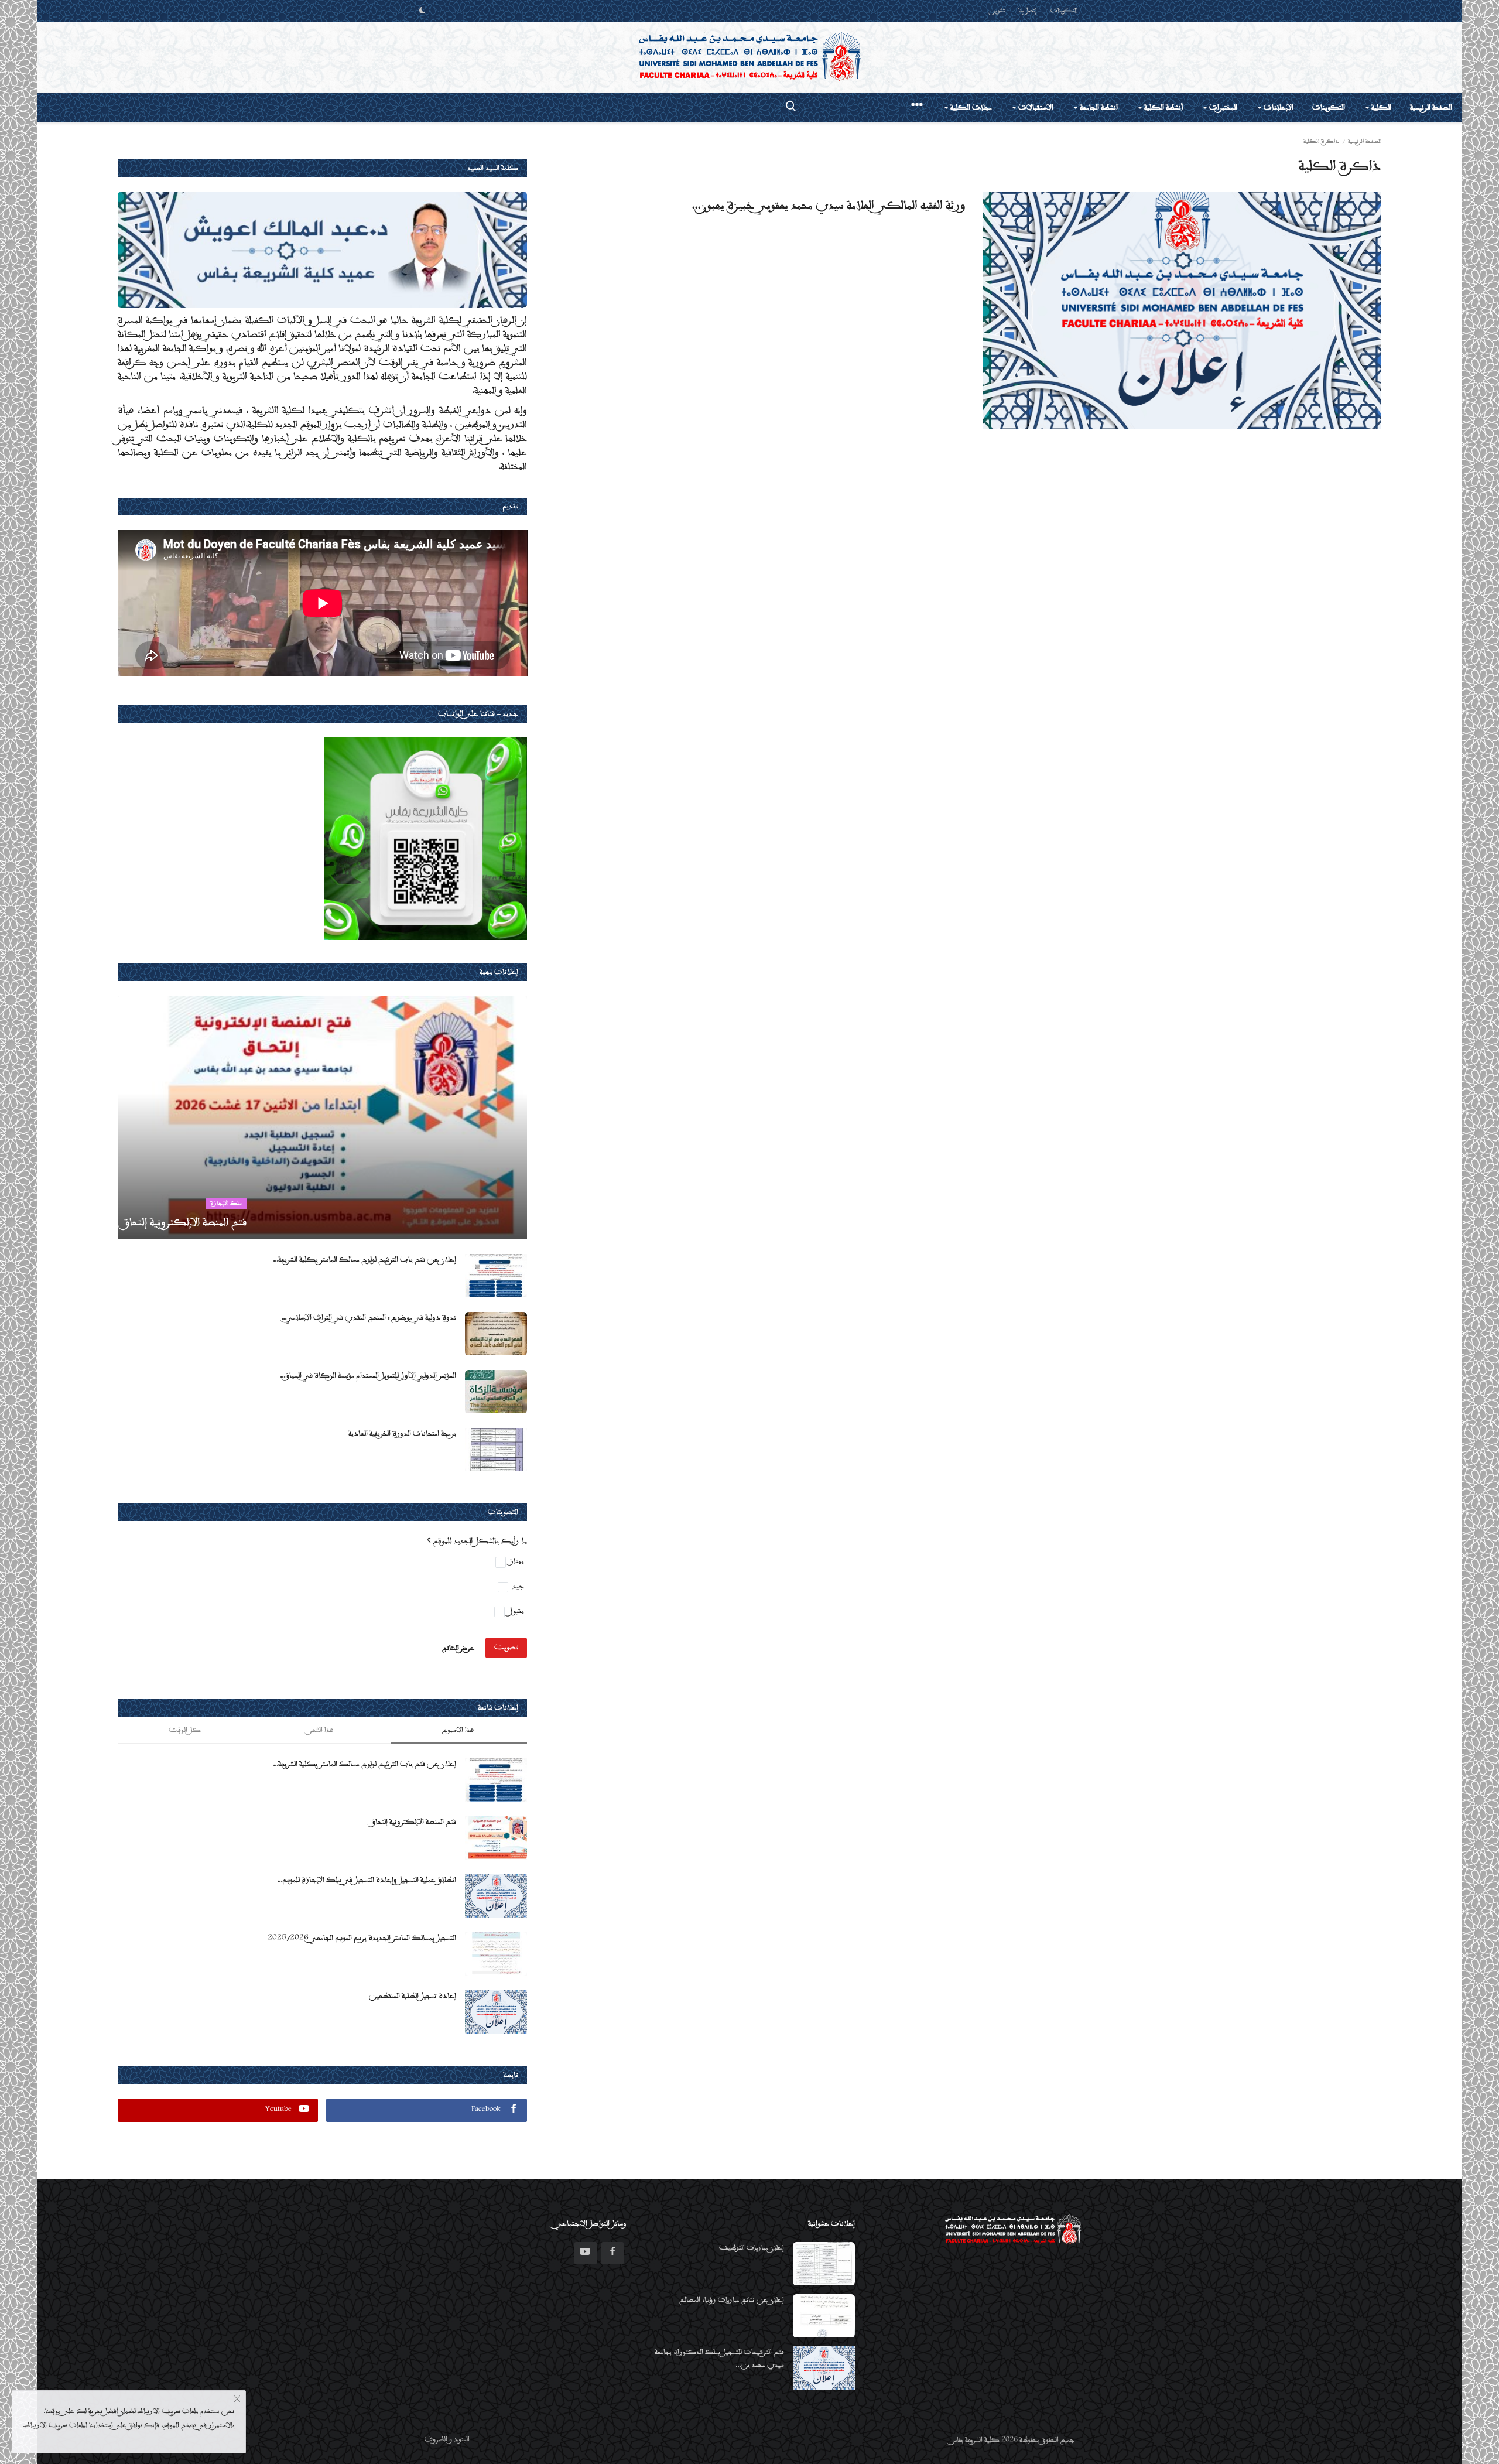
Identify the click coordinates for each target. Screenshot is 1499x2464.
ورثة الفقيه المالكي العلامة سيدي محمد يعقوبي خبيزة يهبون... (829, 206)
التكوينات (1064, 11)
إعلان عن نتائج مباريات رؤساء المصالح (732, 2300)
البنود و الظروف (447, 2440)
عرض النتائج (458, 1648)
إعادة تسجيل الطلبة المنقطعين (413, 1996)
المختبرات (1222, 108)
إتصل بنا (1028, 11)
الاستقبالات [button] (1035, 108)
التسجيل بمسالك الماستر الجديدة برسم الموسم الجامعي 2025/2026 (362, 1938)
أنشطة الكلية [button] (1163, 108)
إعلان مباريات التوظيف (752, 2248)
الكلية (1380, 108)
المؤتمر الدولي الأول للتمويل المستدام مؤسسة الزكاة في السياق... (368, 1376)
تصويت (506, 1648)
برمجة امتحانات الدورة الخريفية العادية (402, 1434)
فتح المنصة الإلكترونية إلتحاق (414, 1822)
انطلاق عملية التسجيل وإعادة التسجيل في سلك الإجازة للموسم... (367, 1880)
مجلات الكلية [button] (970, 108)
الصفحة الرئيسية (1431, 108)
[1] (422, 11)
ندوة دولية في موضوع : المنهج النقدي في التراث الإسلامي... (369, 1318)
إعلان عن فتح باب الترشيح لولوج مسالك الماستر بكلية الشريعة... (365, 1260)
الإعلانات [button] (1278, 108)
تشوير (999, 11)
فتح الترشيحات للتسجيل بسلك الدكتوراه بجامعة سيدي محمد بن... (719, 2359)
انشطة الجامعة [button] (1098, 108)
